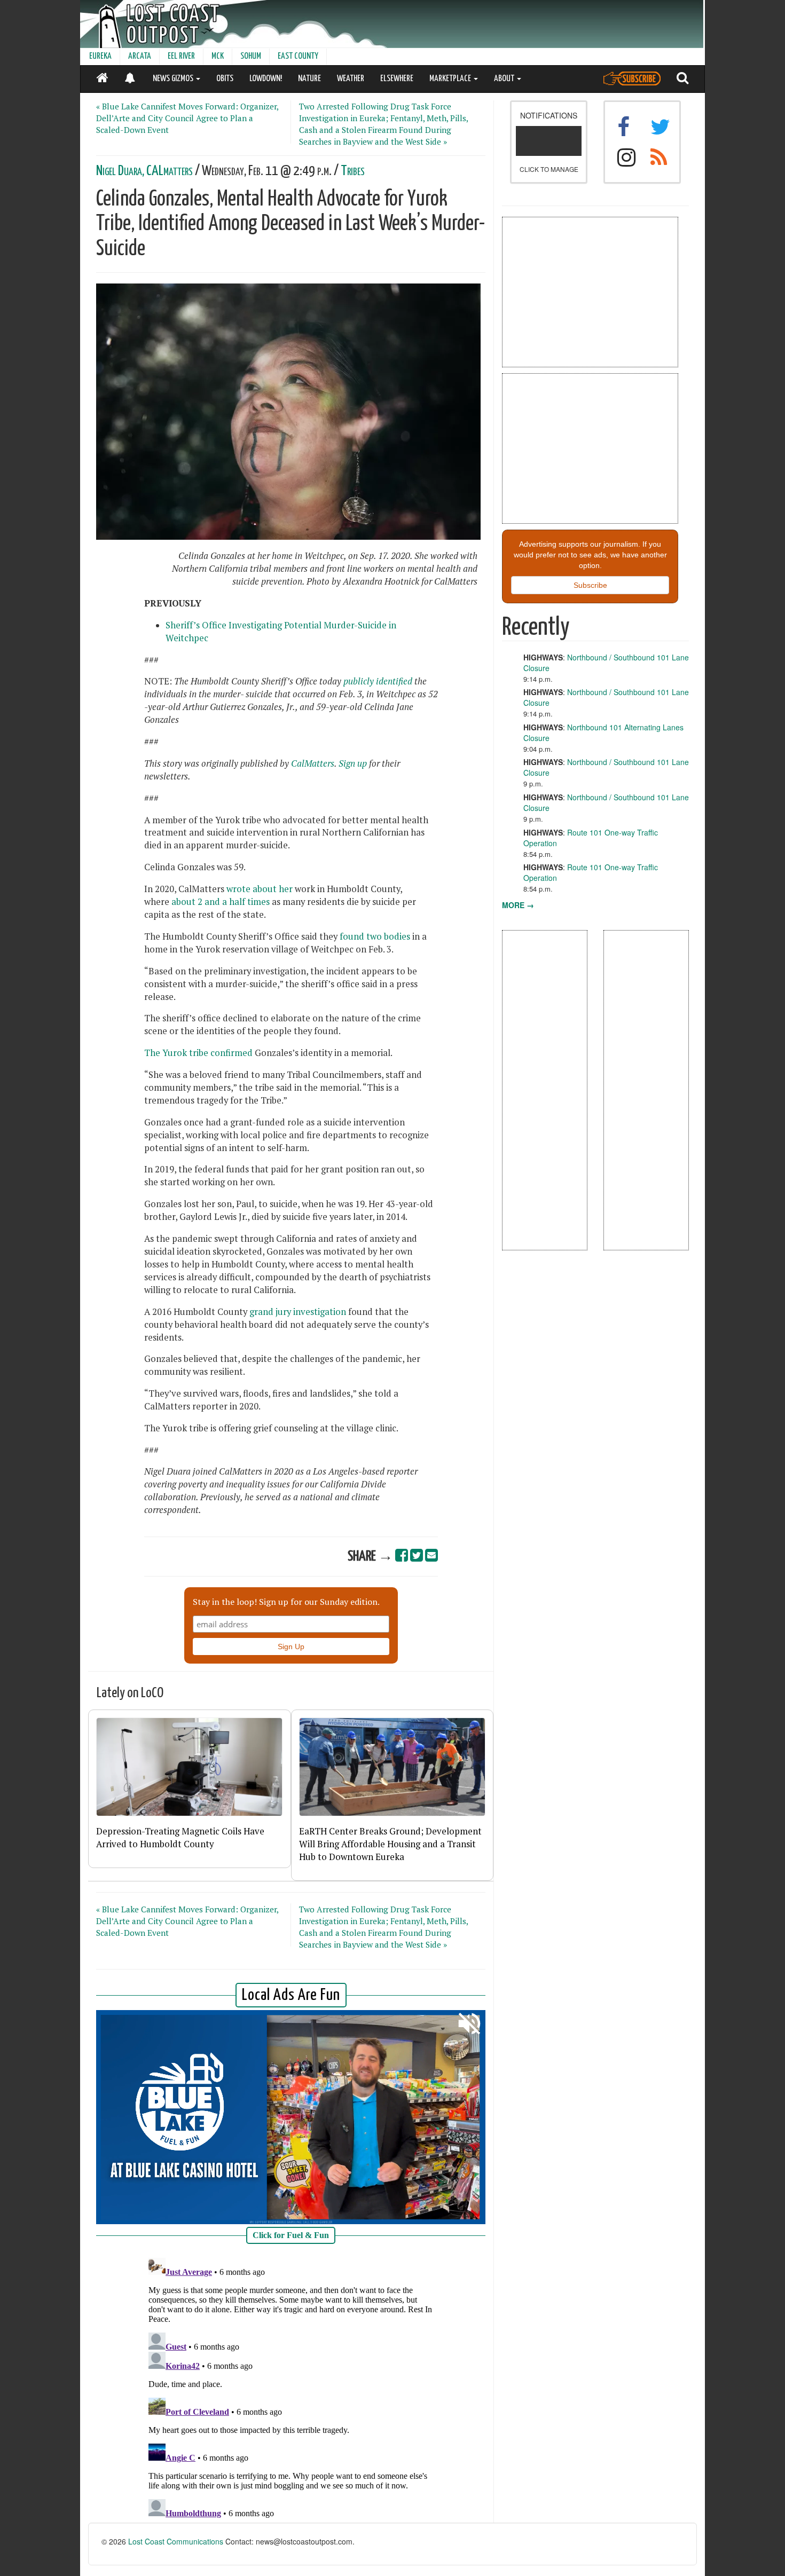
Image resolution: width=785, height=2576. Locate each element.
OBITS (225, 79)
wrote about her (260, 889)
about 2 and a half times (221, 902)
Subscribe (590, 585)
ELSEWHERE (397, 79)
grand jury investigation (298, 1312)
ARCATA (140, 56)
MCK (218, 56)
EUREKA (100, 56)
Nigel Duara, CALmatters (144, 171)
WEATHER (351, 79)
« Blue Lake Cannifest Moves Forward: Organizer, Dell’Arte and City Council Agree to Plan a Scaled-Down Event (187, 118)
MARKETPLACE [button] (451, 79)
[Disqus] (291, 2387)
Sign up (353, 763)
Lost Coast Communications (176, 2541)
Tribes (353, 171)
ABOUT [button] (505, 79)
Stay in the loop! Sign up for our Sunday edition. (286, 1602)
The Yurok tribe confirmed (198, 1053)
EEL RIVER (181, 56)
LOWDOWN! (266, 79)
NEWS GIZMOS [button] (174, 79)
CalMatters (313, 763)
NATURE (309, 79)
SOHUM (251, 56)
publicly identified (378, 681)
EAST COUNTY (298, 56)
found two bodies (374, 936)
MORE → (518, 905)
